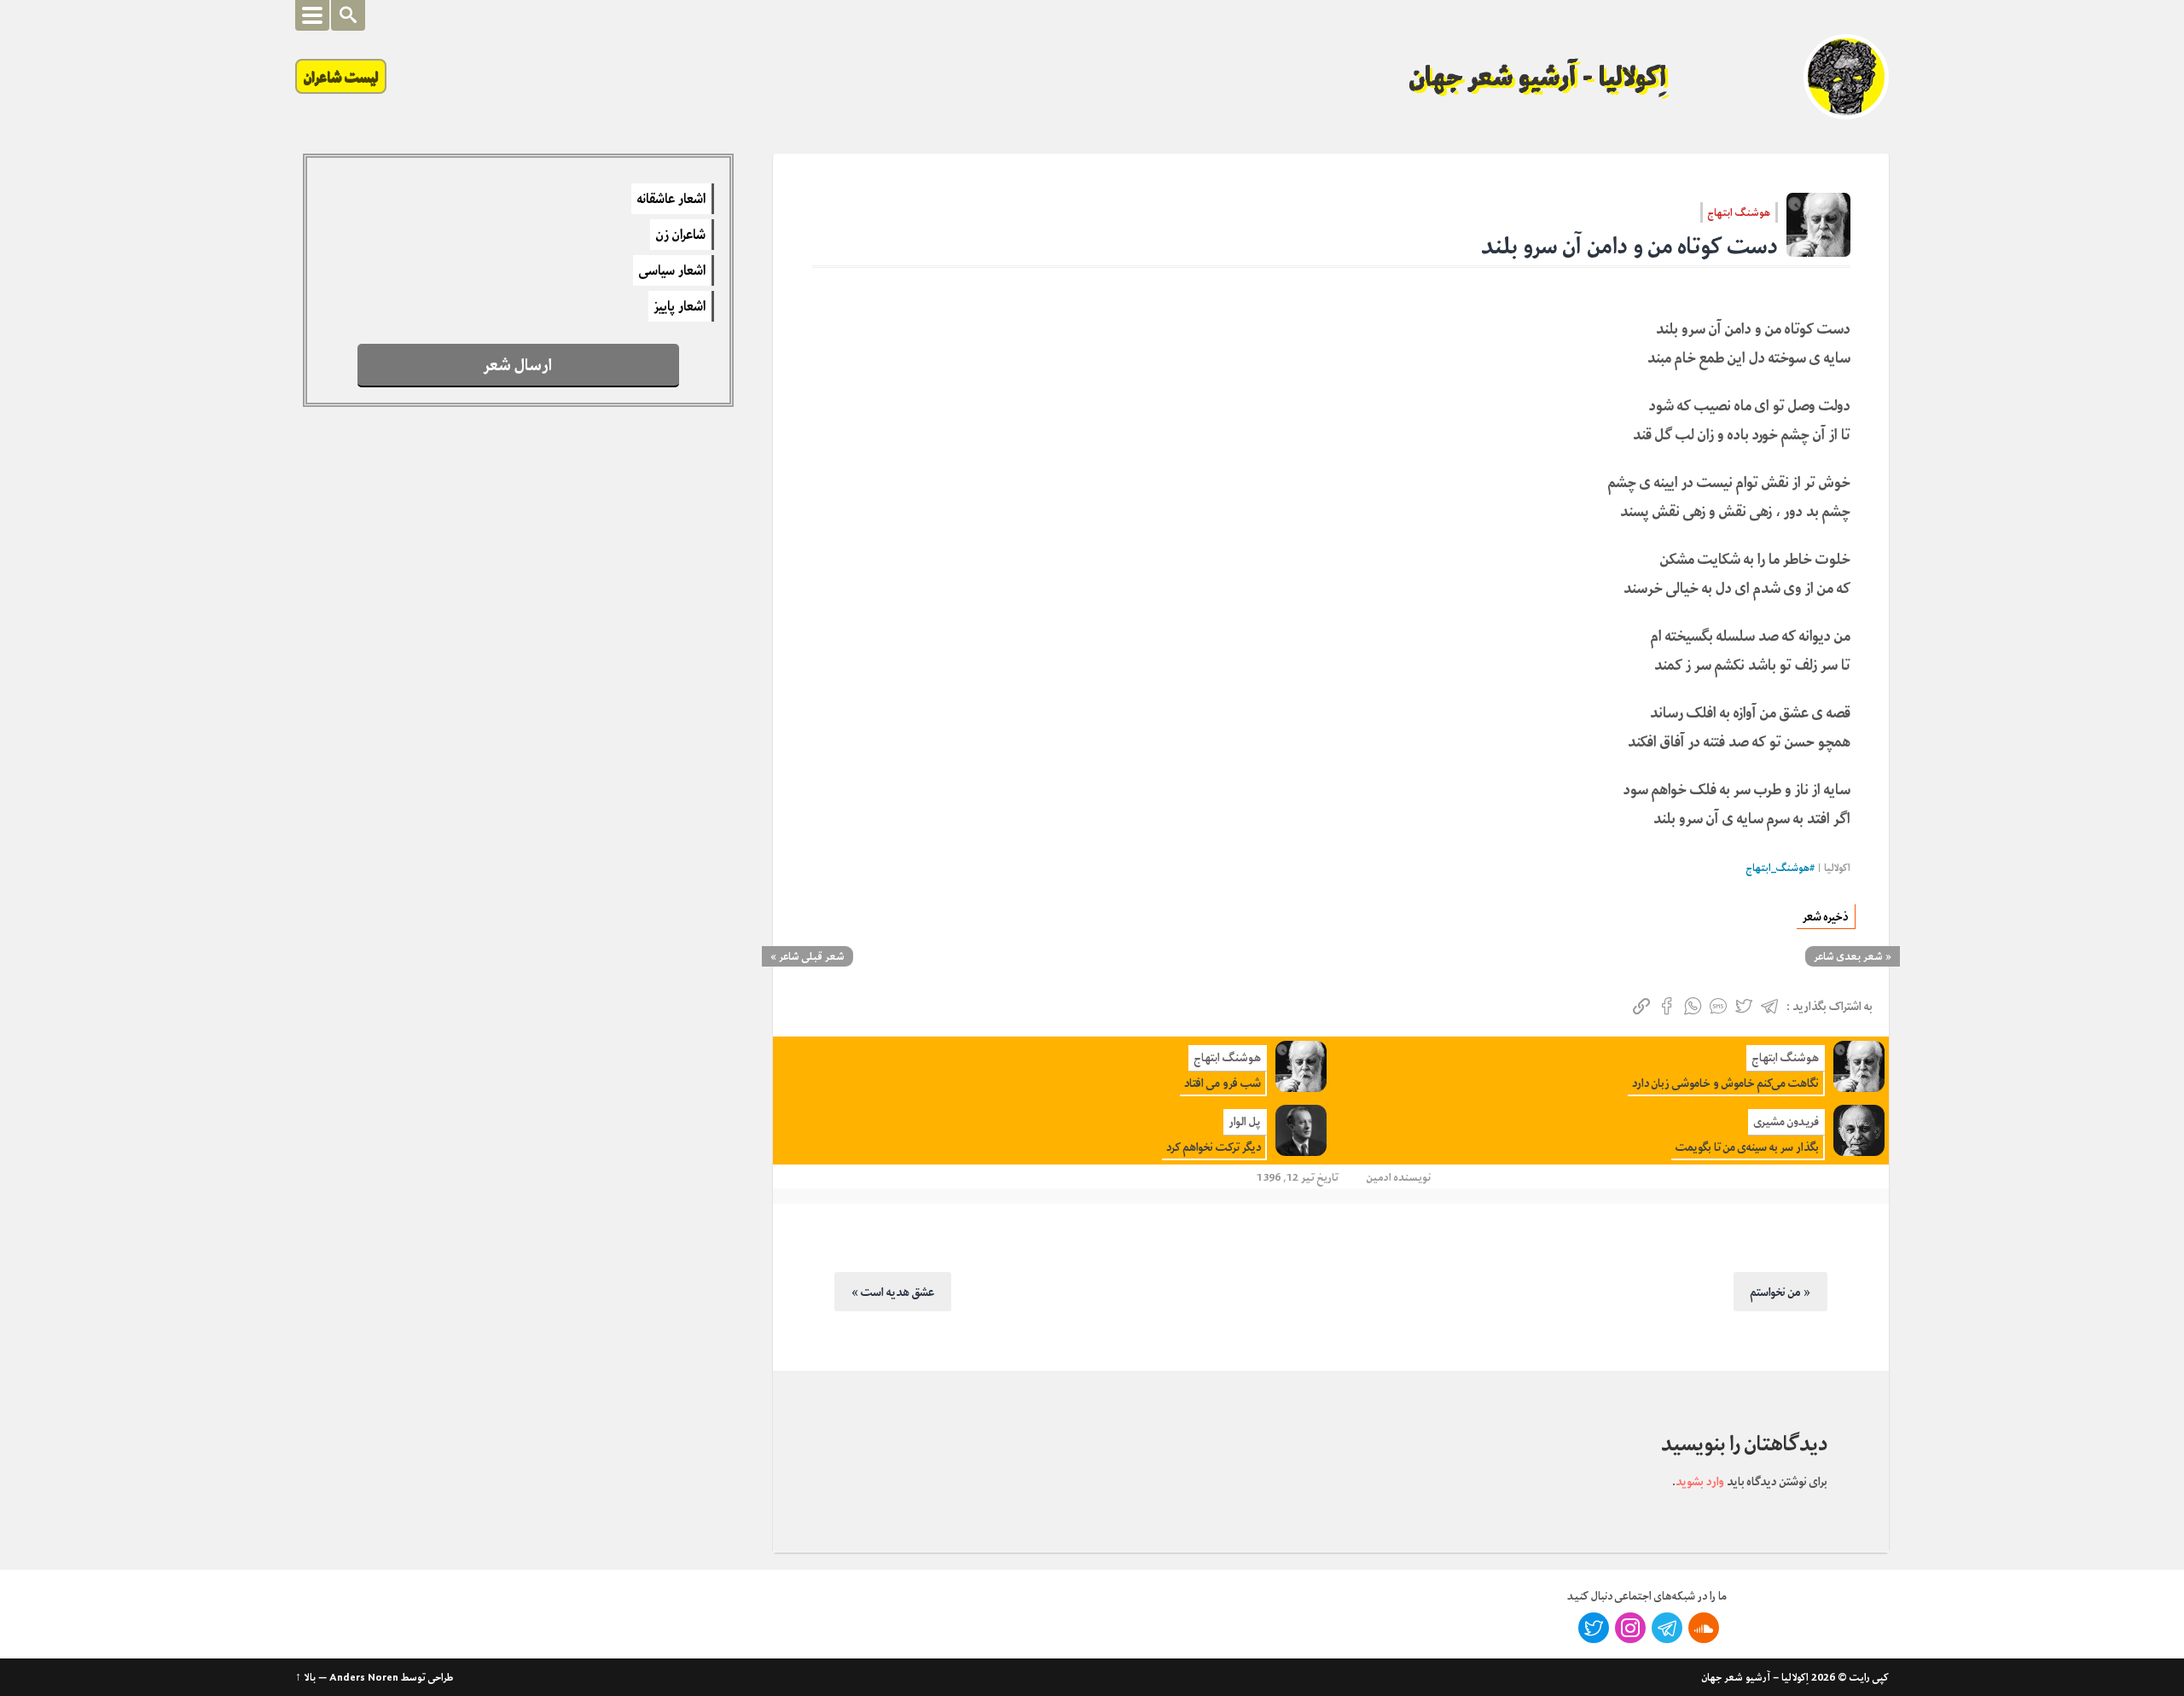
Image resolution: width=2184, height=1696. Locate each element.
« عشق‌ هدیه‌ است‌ (893, 1292)
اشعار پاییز (680, 306)
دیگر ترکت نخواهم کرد (1214, 1147)
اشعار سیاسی (672, 270)
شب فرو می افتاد (1223, 1083)
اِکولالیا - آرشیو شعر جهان (1538, 77)
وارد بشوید (1700, 1481)
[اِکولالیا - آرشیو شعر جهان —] (1846, 77)
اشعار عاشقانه (671, 199)
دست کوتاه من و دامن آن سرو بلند (1629, 246)
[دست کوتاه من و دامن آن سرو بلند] (1818, 225)
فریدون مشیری (1786, 1121)
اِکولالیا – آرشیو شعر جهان (1755, 1677)
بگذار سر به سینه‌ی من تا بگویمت (1747, 1147)
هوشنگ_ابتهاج (1778, 868)
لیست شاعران (341, 76)
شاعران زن (681, 235)
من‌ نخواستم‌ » (1780, 1292)
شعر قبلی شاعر (812, 956)
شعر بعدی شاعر (1848, 956)
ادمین (1379, 1177)
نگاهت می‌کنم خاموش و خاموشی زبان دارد (1725, 1083)
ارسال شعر (518, 365)
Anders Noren (364, 1677)
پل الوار (1245, 1121)
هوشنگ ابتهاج (1739, 212)
